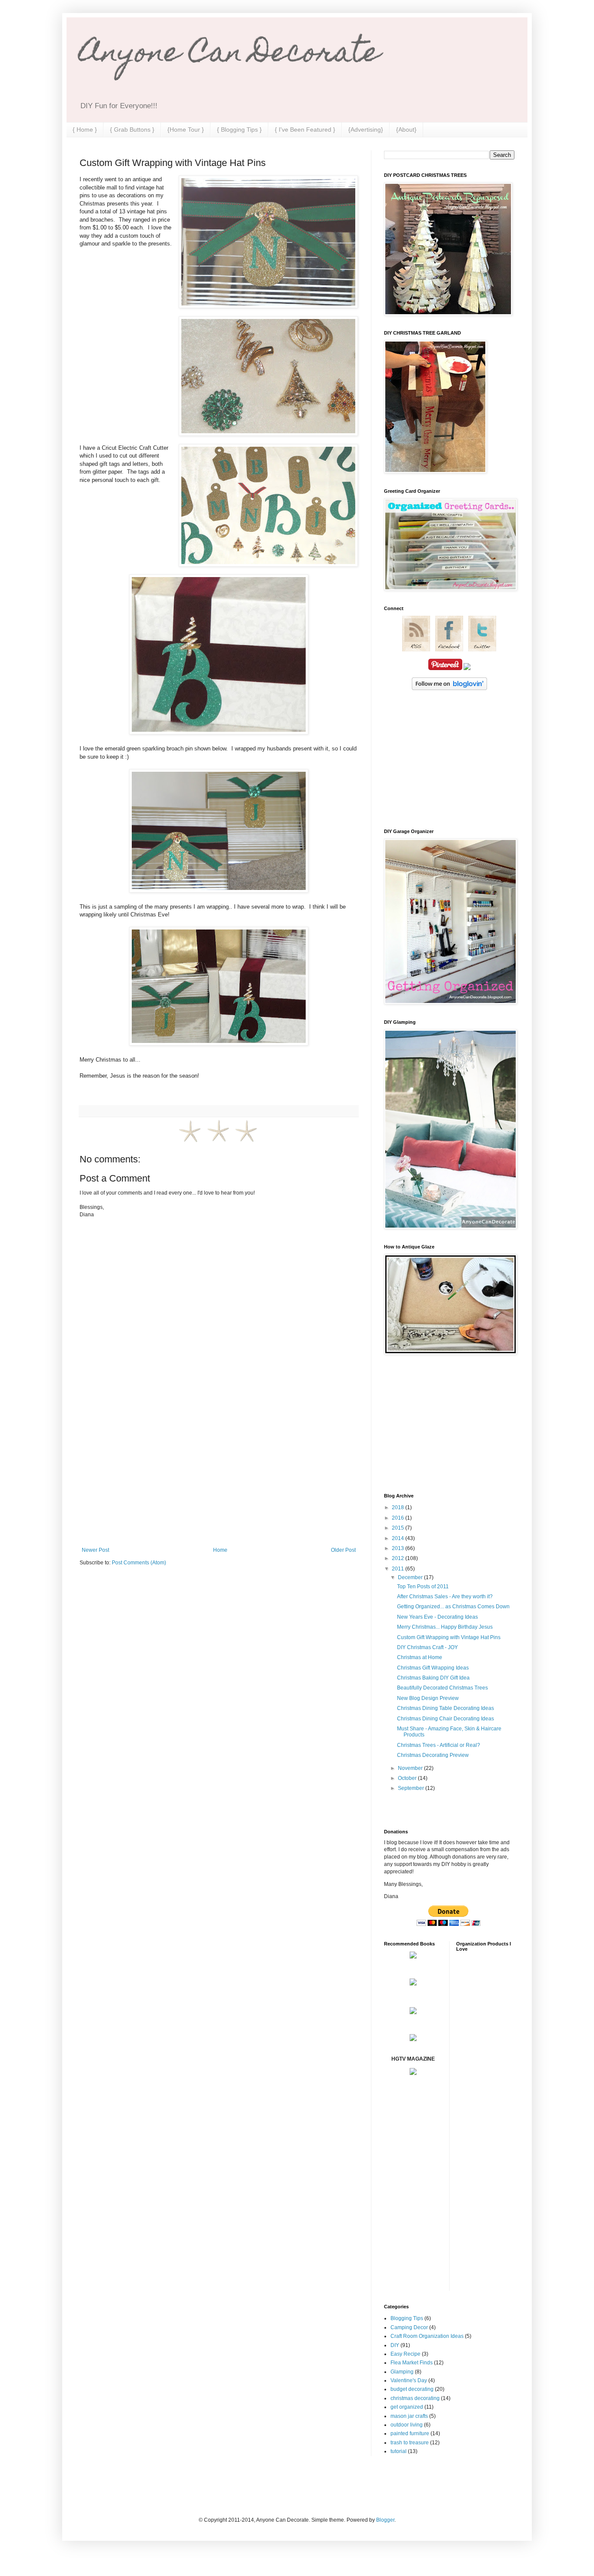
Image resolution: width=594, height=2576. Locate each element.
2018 (399, 1507)
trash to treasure (410, 2443)
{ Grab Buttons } (132, 129)
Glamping (402, 2372)
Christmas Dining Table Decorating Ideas (445, 1708)
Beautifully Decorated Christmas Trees (442, 1688)
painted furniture (410, 2433)
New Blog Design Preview (428, 1698)
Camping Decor (409, 2327)
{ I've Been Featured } (305, 129)
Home (220, 1550)
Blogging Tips (407, 2318)
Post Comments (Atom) (139, 1563)
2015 (399, 1528)
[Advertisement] (219, 1475)
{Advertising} (366, 129)
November (411, 1768)
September (412, 1788)
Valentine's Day (409, 2380)
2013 (399, 1548)
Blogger (385, 2520)
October (408, 1778)
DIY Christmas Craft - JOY (427, 1647)
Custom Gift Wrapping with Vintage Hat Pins (449, 1637)
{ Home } (85, 129)
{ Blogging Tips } (239, 129)
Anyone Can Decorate (230, 55)
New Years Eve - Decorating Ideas (437, 1617)
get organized (407, 2407)
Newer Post (95, 1550)
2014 (399, 1538)
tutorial (399, 2451)
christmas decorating (415, 2398)
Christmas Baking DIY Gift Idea (433, 1678)
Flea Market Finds (412, 2363)
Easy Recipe (405, 2354)
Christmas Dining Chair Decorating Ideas (445, 1719)
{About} (406, 129)
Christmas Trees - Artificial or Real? (439, 1745)
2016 (399, 1518)
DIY (395, 2345)
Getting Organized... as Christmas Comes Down (453, 1607)
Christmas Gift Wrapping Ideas (433, 1668)
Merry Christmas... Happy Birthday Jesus (445, 1627)
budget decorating (412, 2389)
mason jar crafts (409, 2416)
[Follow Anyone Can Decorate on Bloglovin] (449, 688)
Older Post (343, 1550)
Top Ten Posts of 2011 (423, 1587)
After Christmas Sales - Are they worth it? (445, 1597)
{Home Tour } (186, 129)
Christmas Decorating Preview (433, 1755)
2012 (399, 1558)
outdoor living (407, 2425)
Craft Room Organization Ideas (427, 2336)
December (411, 1577)
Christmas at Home (420, 1657)
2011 (399, 1569)
